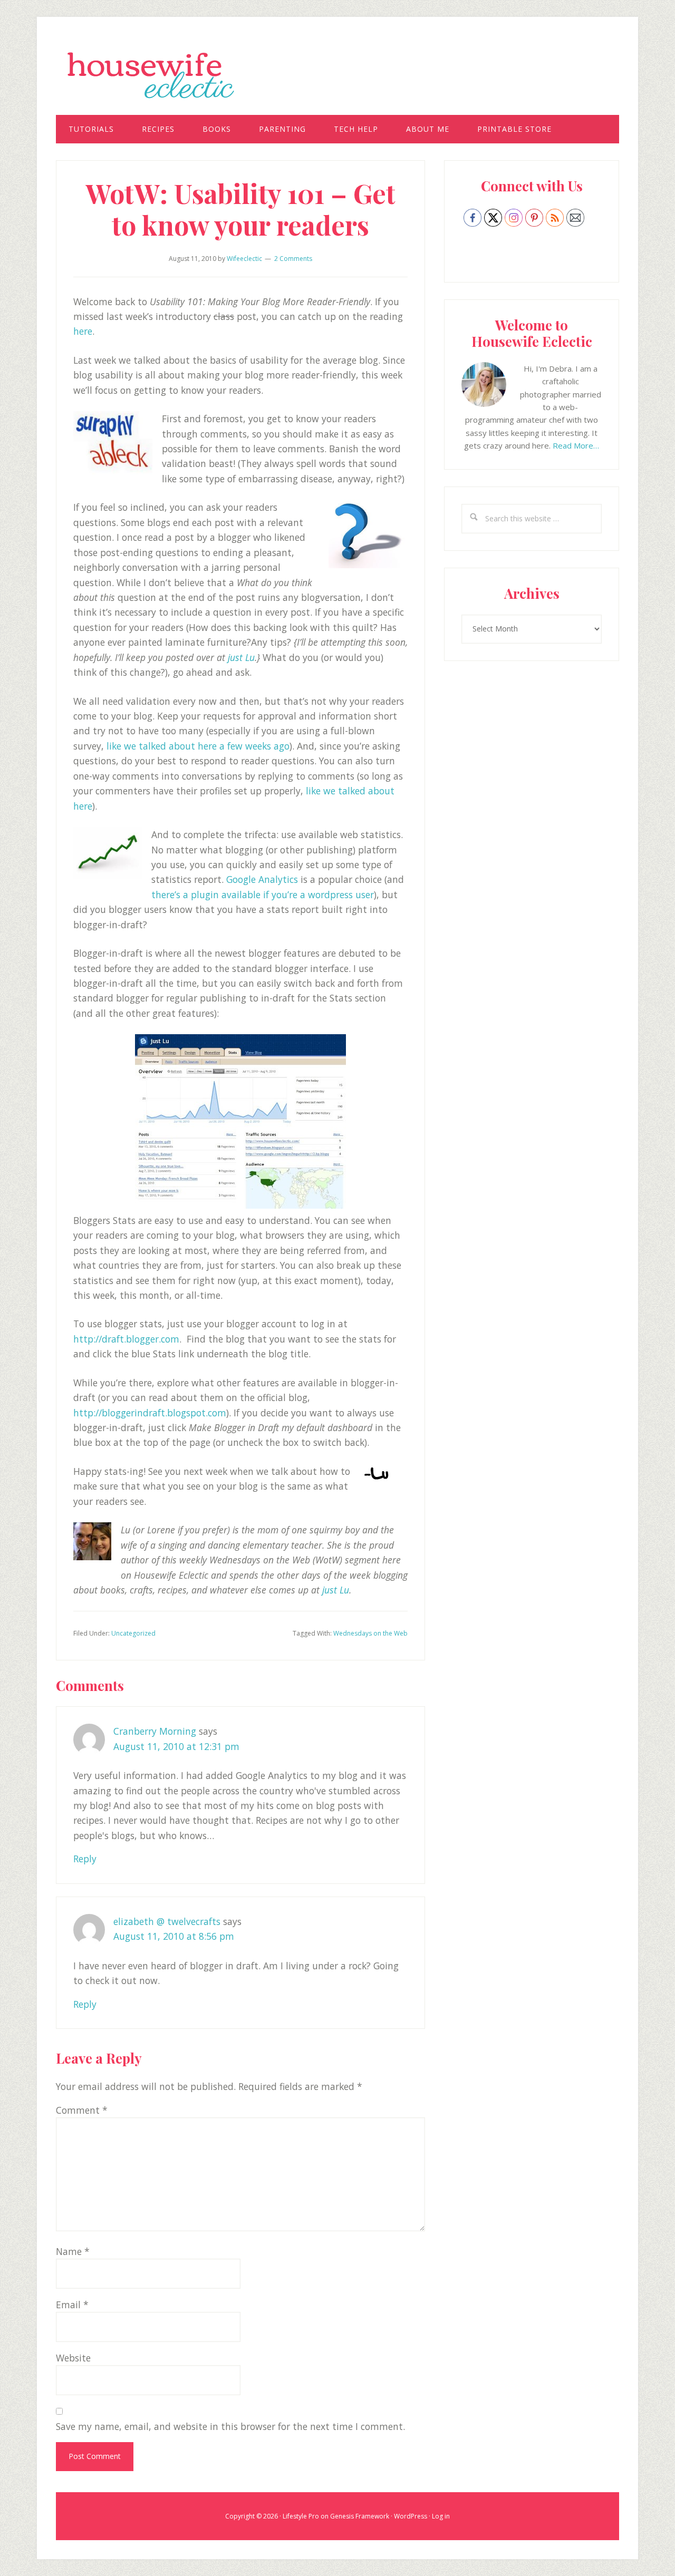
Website (73, 2358)
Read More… (576, 445)
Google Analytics (262, 879)
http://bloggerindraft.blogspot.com (150, 1413)
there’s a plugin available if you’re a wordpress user (263, 895)
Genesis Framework (360, 2516)
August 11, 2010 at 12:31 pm (176, 1746)
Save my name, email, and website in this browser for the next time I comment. (230, 2426)
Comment (82, 2110)
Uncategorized (133, 1633)
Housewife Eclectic (337, 75)
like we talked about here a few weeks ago (198, 746)
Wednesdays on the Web (370, 1633)
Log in (441, 2516)
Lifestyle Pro (301, 2516)
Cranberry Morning (155, 1731)
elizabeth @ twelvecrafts (167, 1921)
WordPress (411, 2516)
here (83, 331)
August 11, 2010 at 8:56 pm (174, 1936)
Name (73, 2251)
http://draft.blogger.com (126, 1339)
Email (72, 2305)
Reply (85, 1859)
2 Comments (293, 259)
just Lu (240, 657)
